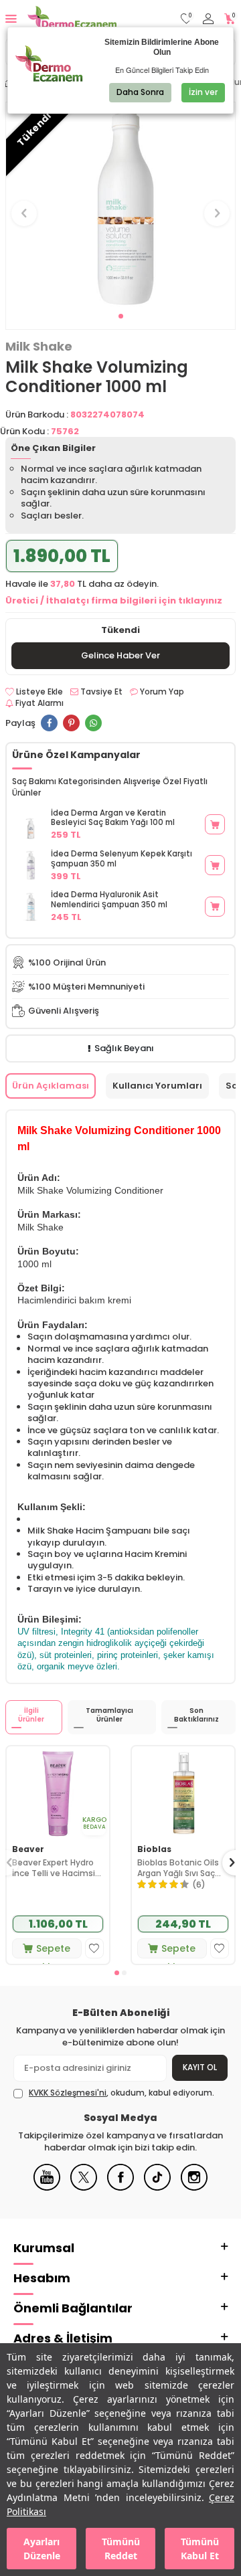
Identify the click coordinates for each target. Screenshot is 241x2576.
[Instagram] (194, 2188)
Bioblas (154, 1849)
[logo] (72, 19)
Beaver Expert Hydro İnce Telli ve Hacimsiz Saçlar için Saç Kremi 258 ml (56, 1868)
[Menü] (11, 18)
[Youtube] (47, 2188)
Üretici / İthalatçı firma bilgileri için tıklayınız (114, 601)
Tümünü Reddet (121, 2549)
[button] (121, 316)
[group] (120, 205)
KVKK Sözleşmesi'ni (68, 2093)
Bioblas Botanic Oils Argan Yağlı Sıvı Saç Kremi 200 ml (178, 1868)
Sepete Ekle (53, 1950)
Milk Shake (39, 347)
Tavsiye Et (100, 692)
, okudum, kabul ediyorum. (122, 2093)
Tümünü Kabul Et (200, 2549)
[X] (84, 2188)
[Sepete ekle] (215, 824)
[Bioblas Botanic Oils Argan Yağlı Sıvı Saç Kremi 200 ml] (183, 1792)
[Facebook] (120, 2188)
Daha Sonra (140, 92)
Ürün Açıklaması (51, 1086)
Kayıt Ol (200, 2067)
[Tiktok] (157, 2188)
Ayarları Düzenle (42, 2549)
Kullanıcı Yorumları (157, 1086)
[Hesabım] (208, 19)
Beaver (28, 1849)
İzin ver (203, 92)
